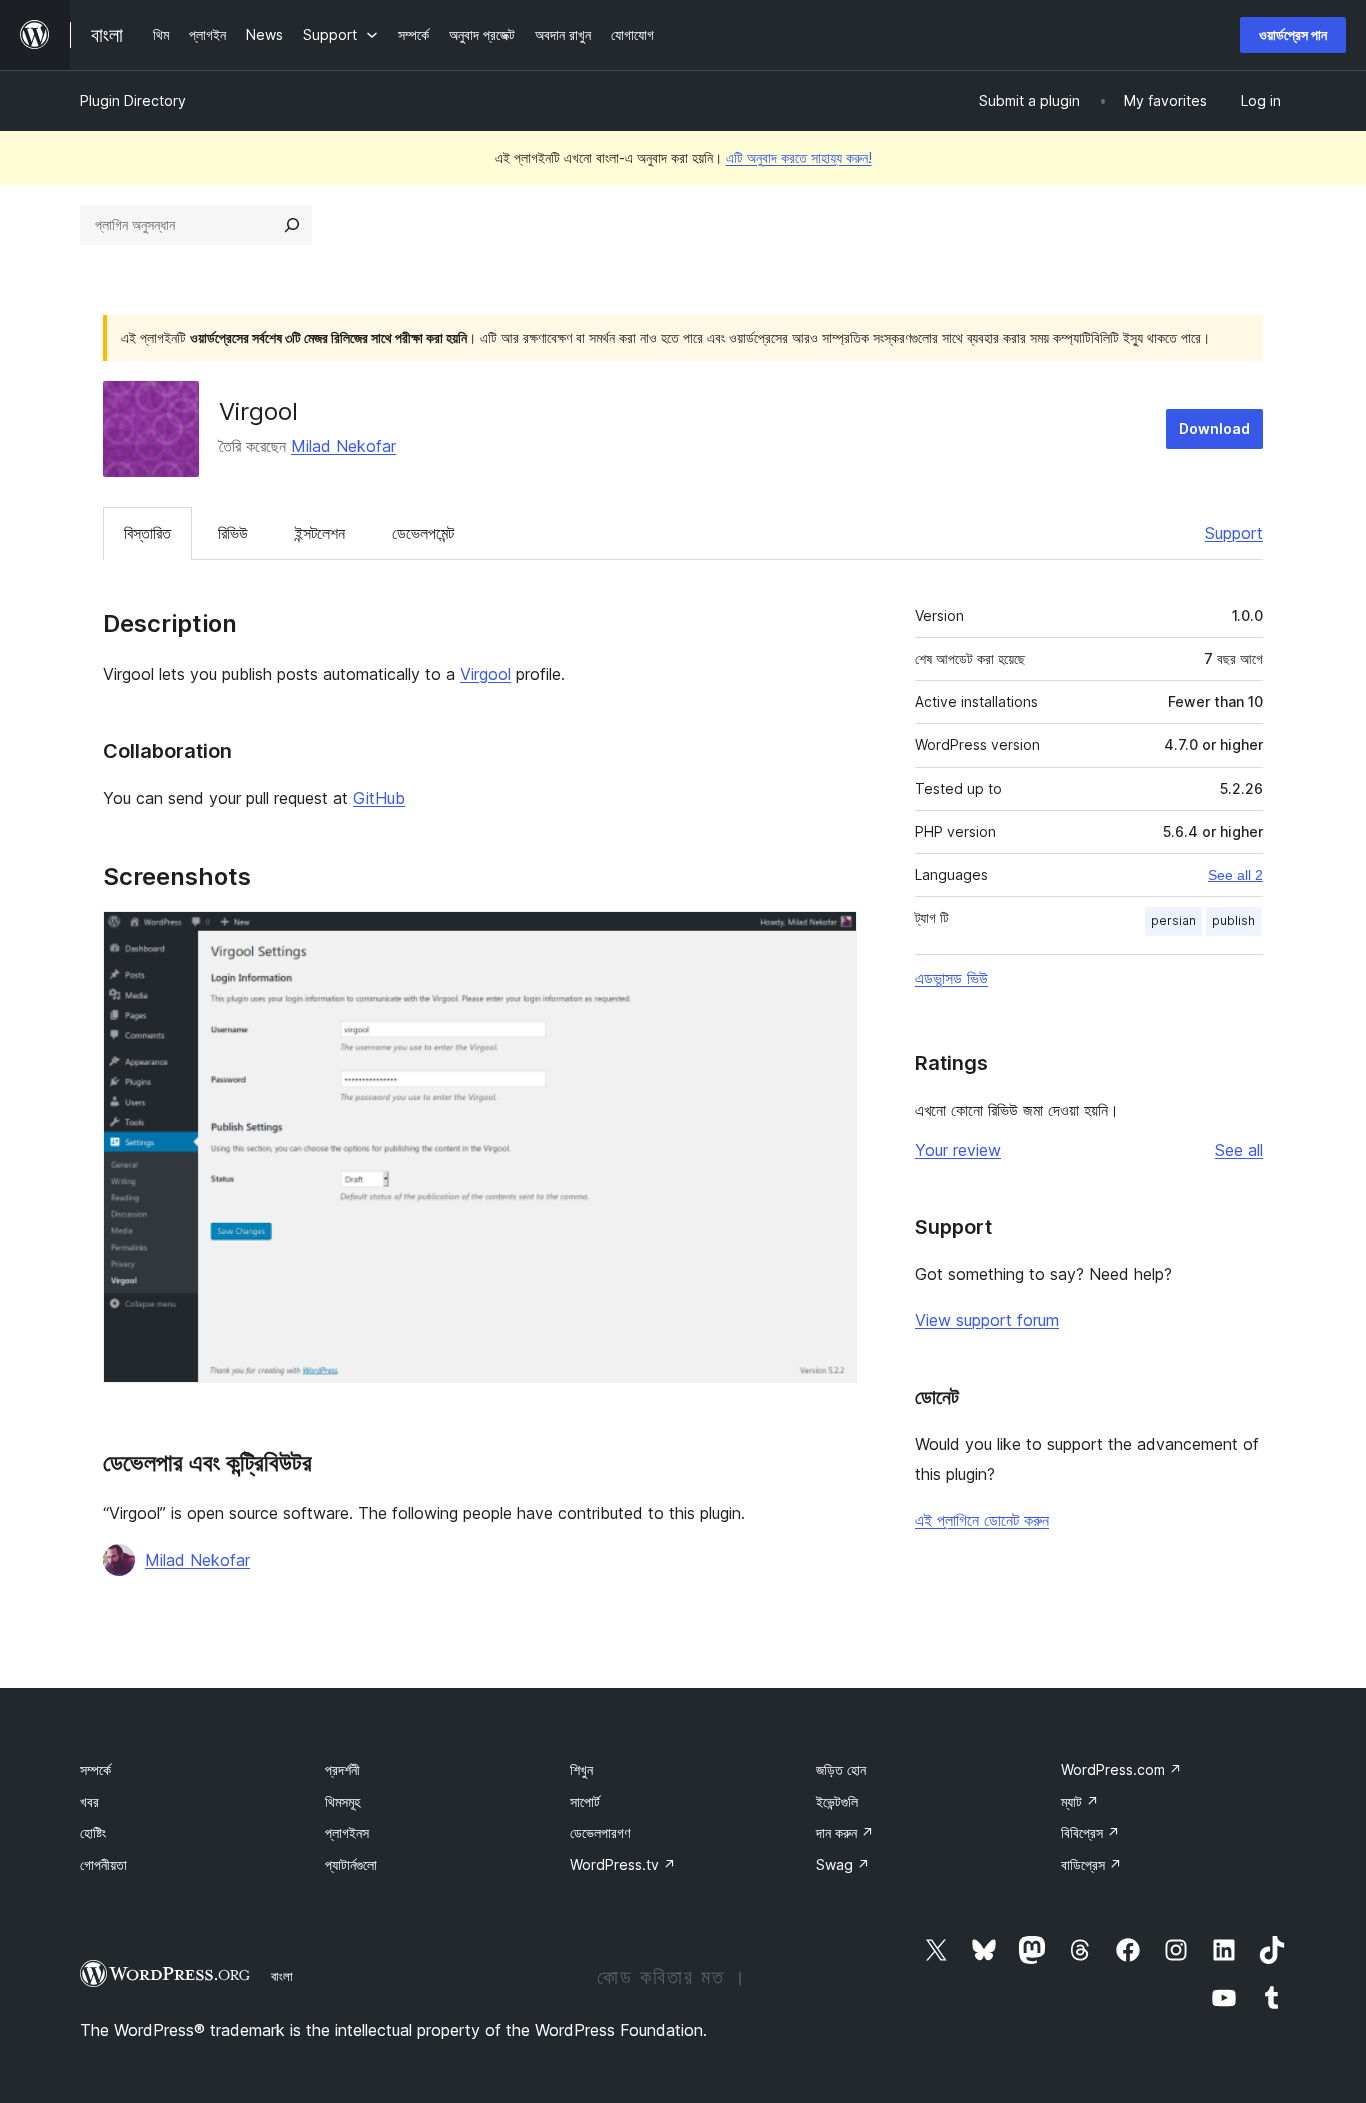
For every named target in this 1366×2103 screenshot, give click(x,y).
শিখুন (581, 1769)
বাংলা (282, 1976)
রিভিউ (233, 533)
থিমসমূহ (342, 1801)
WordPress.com (1121, 1769)
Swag (843, 1864)
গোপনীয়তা (103, 1864)
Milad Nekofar (343, 446)
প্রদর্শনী (342, 1769)
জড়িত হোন (841, 1769)
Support (1234, 533)
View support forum (987, 1320)
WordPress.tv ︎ (623, 1864)
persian (1173, 920)
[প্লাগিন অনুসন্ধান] (292, 225)
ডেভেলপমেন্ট (423, 533)
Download (1214, 428)
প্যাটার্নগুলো (351, 1864)
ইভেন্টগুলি (837, 1801)
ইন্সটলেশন (320, 533)
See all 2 (1235, 875)
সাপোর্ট (585, 1801)
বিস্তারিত (147, 533)
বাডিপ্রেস (1091, 1864)
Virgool (485, 674)
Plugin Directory (133, 100)
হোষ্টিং (93, 1832)
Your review (958, 1150)
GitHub (379, 798)
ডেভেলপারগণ (600, 1832)
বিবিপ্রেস (1090, 1832)
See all (1239, 1150)
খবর (89, 1801)
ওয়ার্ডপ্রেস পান (1293, 34)
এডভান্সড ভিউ (951, 978)
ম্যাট (1080, 1801)
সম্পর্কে (95, 1769)
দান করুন (845, 1832)
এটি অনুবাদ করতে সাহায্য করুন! (799, 157)
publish (1233, 920)
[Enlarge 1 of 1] (830, 938)
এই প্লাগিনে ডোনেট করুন (982, 1520)
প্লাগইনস (347, 1832)
